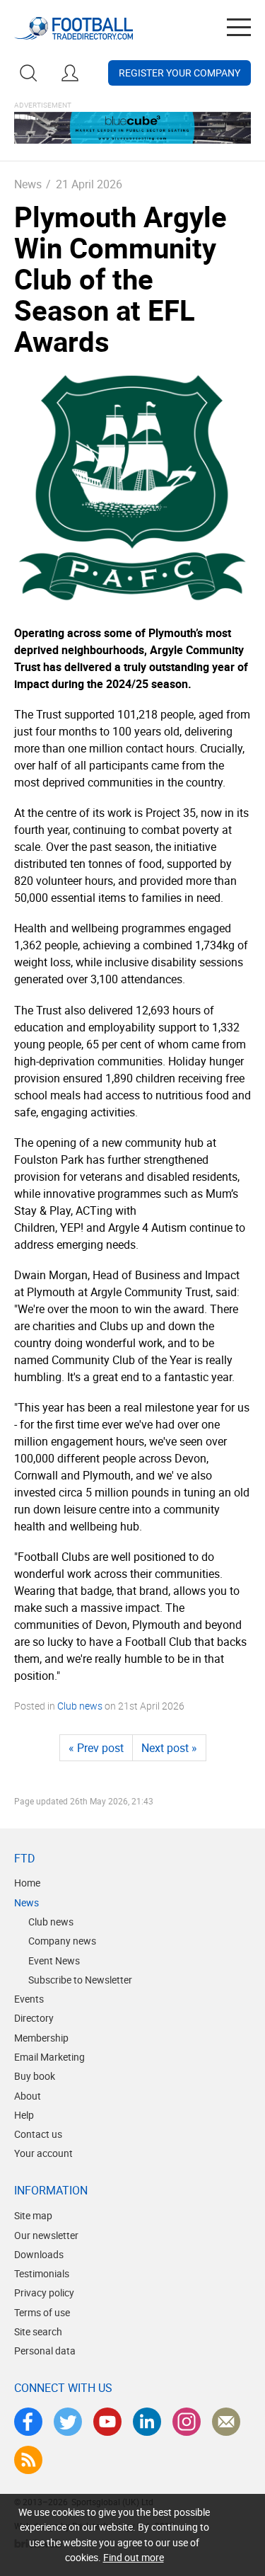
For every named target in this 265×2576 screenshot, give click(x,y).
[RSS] (28, 2460)
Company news (62, 1941)
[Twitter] (68, 2422)
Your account (43, 2153)
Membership (41, 2038)
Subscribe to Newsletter (80, 1980)
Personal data (45, 2351)
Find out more (134, 2557)
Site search (38, 2331)
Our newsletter (46, 2235)
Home (27, 1883)
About (28, 2096)
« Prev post (96, 1748)
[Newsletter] (226, 2422)
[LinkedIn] (147, 2422)
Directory (34, 2018)
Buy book (35, 2076)
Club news (80, 1706)
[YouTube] (107, 2422)
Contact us (38, 2134)
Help (24, 2115)
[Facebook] (28, 2422)
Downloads (39, 2254)
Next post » (169, 1748)
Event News (54, 1960)
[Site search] (28, 73)
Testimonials (42, 2273)
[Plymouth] (132, 487)
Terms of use (42, 2312)
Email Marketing (49, 2057)
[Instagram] (187, 2422)
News (28, 184)
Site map (33, 2215)
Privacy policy (44, 2292)
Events (29, 1999)
